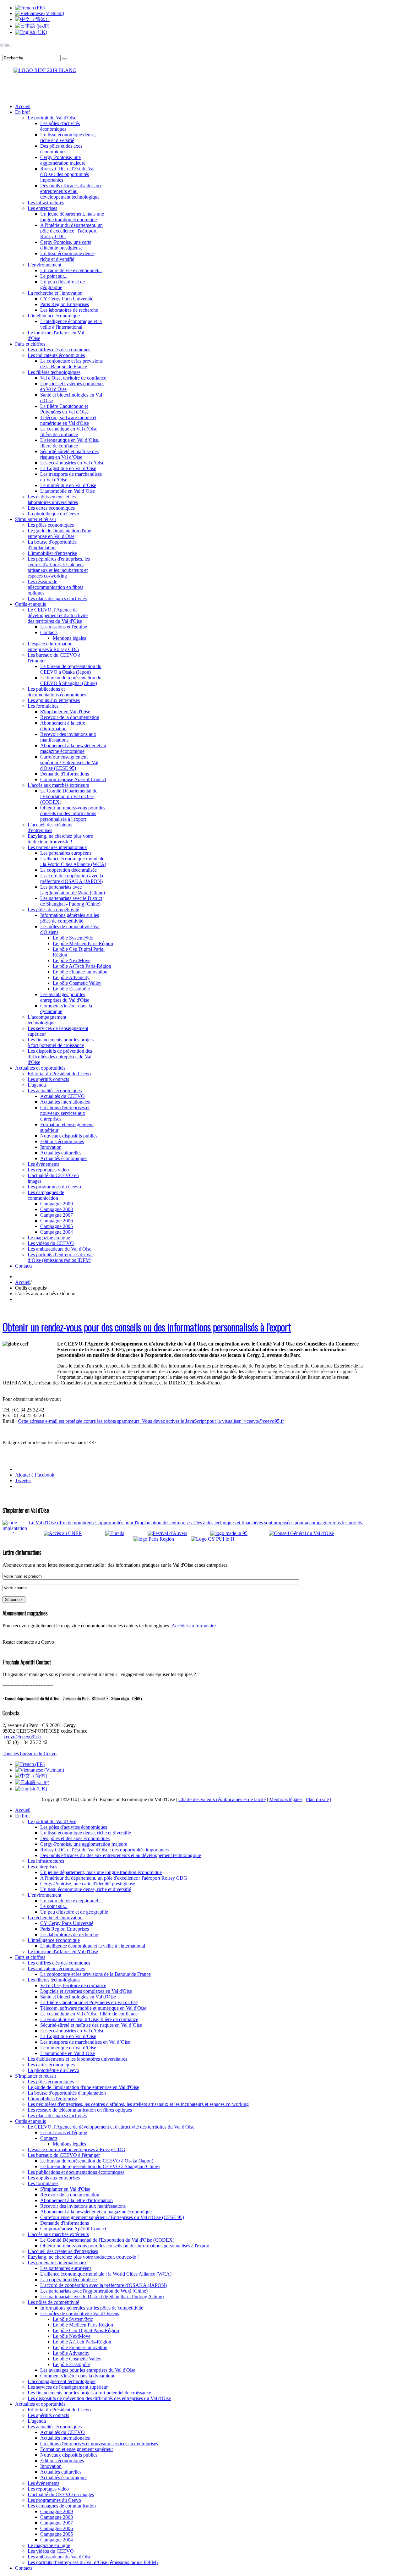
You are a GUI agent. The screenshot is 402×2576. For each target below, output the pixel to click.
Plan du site (317, 1799)
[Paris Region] (162, 1539)
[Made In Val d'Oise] (238, 1533)
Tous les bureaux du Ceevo (30, 1754)
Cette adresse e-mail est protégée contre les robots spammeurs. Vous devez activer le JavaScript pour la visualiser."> (151, 1421)
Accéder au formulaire (194, 1626)
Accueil (23, 1282)
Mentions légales (286, 1799)
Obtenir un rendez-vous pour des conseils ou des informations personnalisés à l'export (147, 1327)
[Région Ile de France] (40, 69)
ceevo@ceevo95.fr (265, 1421)
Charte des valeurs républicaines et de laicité (222, 1799)
